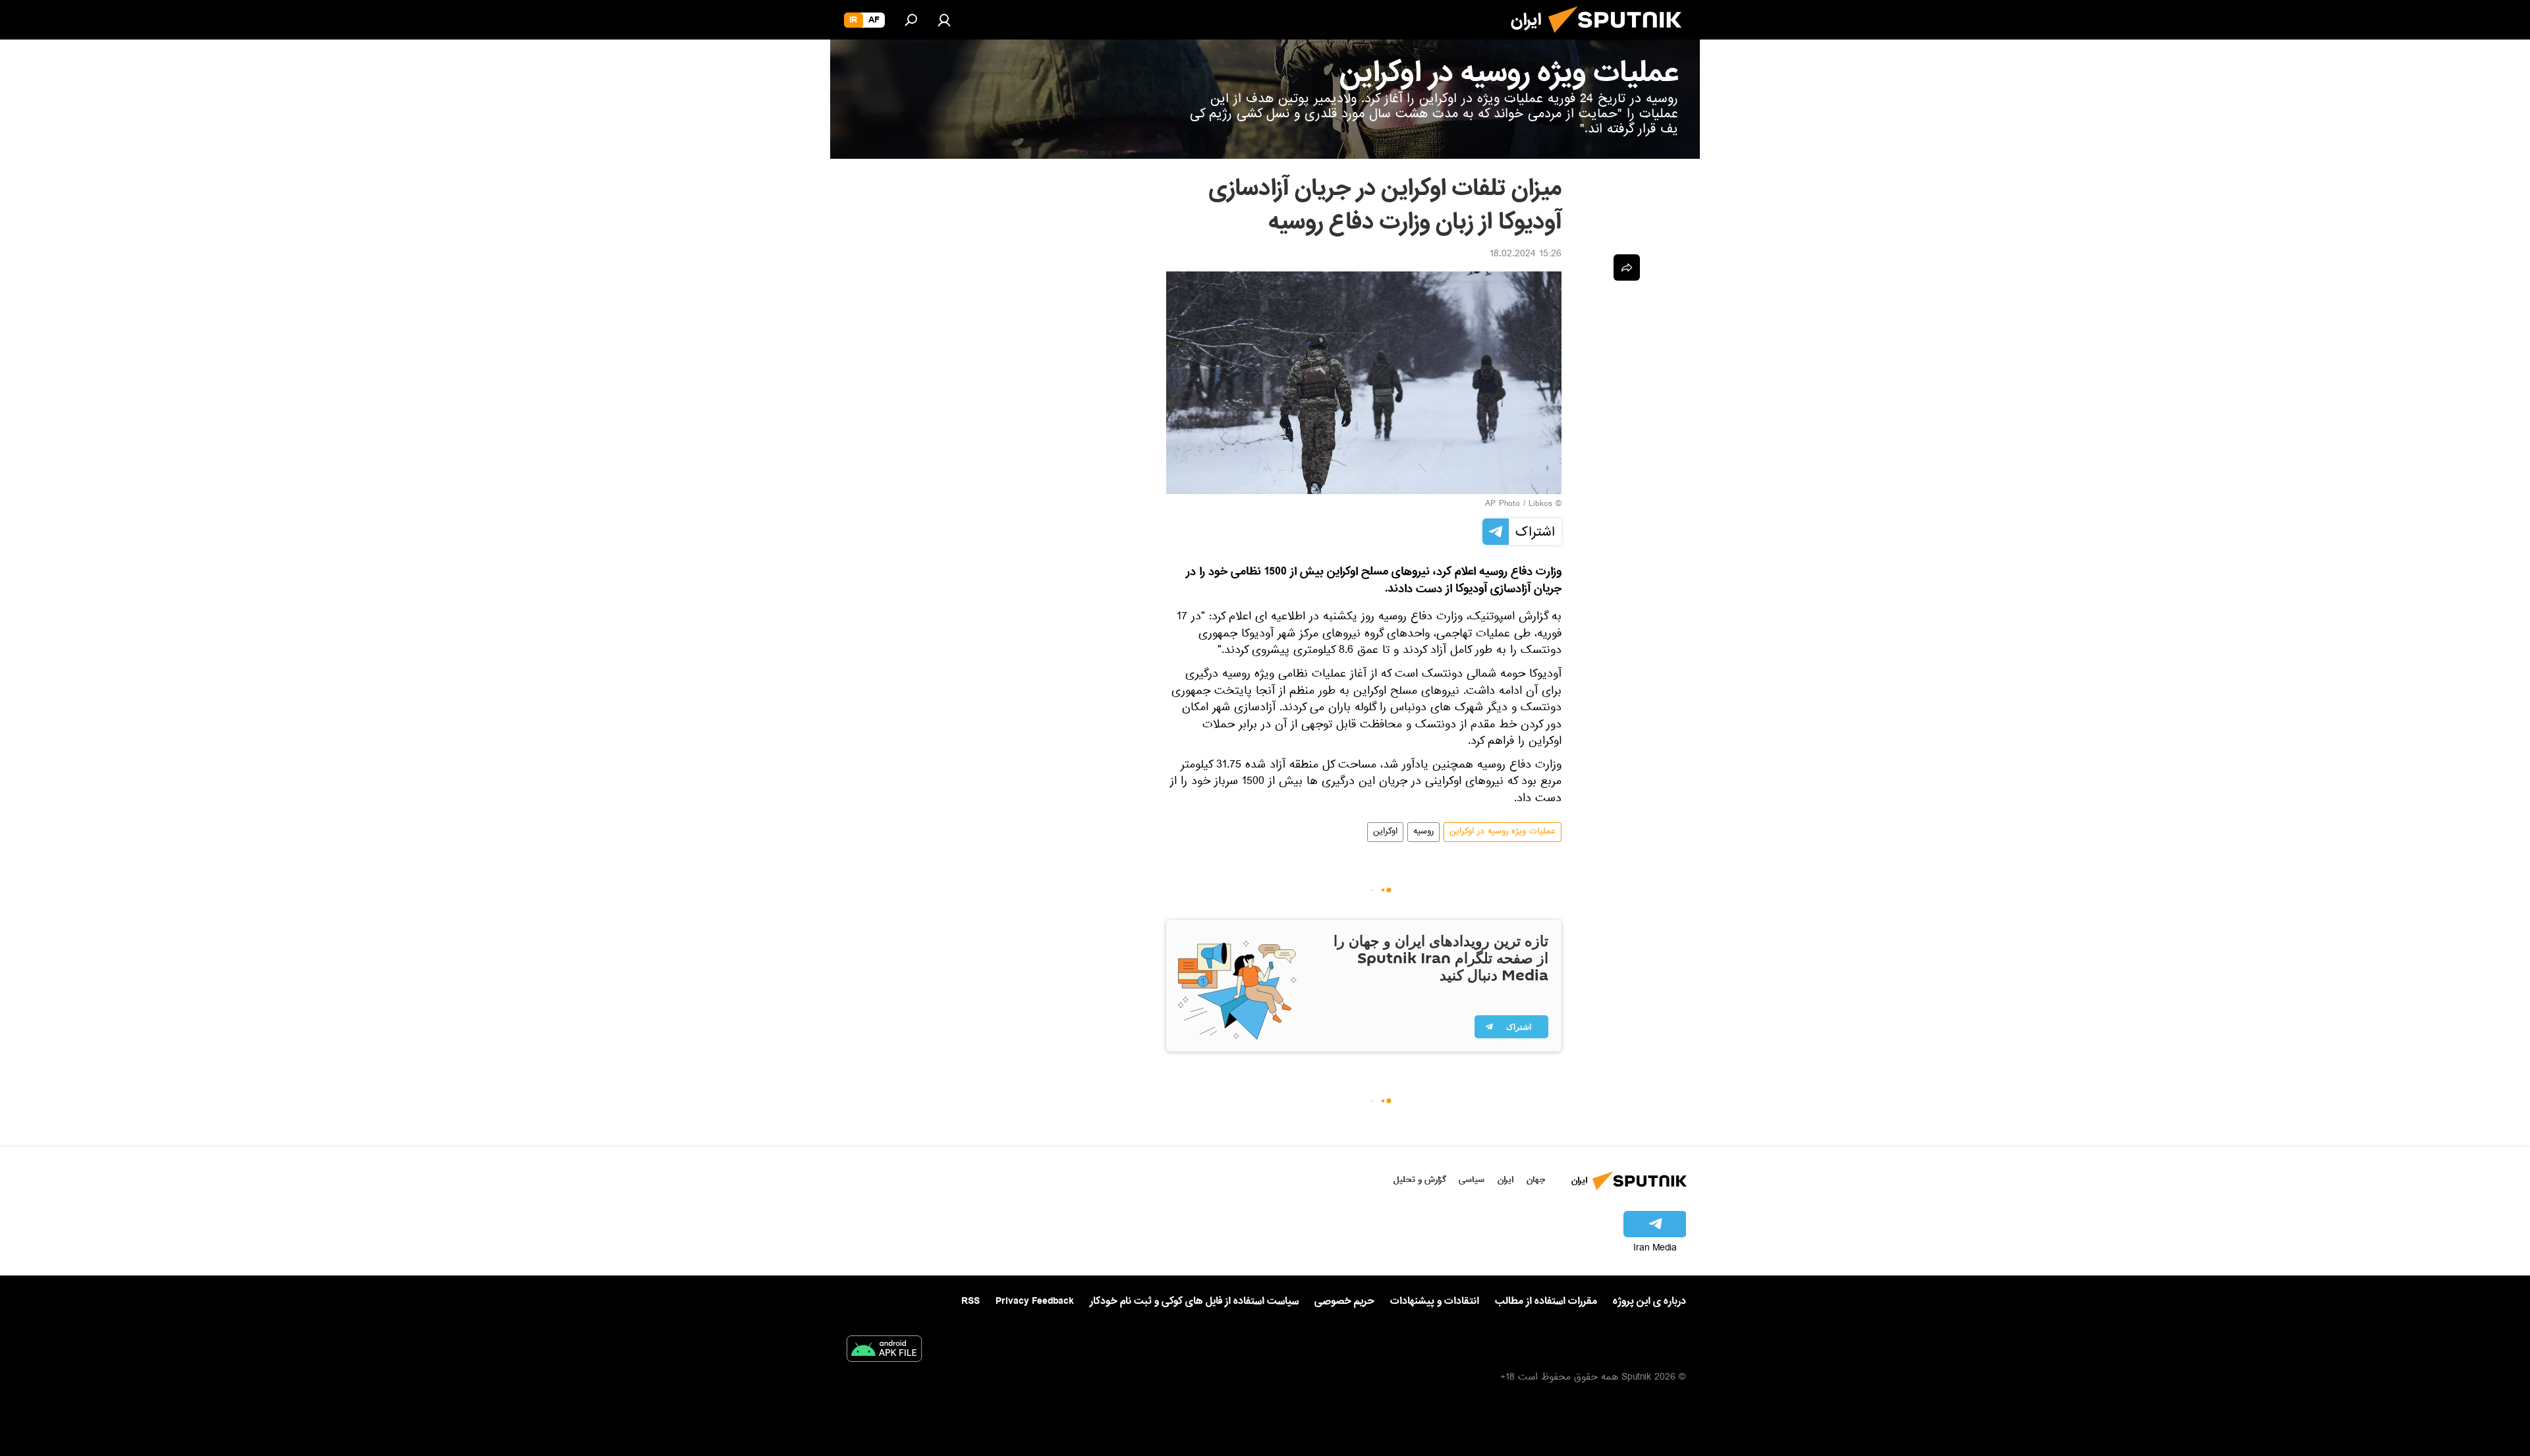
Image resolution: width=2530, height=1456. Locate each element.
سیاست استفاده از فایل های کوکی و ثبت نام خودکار (1194, 1301)
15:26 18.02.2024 (1526, 255)
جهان (1536, 1180)
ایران (1505, 1180)
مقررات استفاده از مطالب (1546, 1301)
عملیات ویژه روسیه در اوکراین (1503, 832)
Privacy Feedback (1035, 1302)
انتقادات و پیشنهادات (1435, 1302)
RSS (970, 1301)
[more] (1627, 267)
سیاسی (1472, 1180)
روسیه (1423, 832)
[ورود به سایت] (944, 20)
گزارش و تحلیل (1420, 1180)
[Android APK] (884, 1351)
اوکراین (1385, 832)
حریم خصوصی (1344, 1301)
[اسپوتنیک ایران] (1620, 38)
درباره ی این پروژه (1649, 1301)
